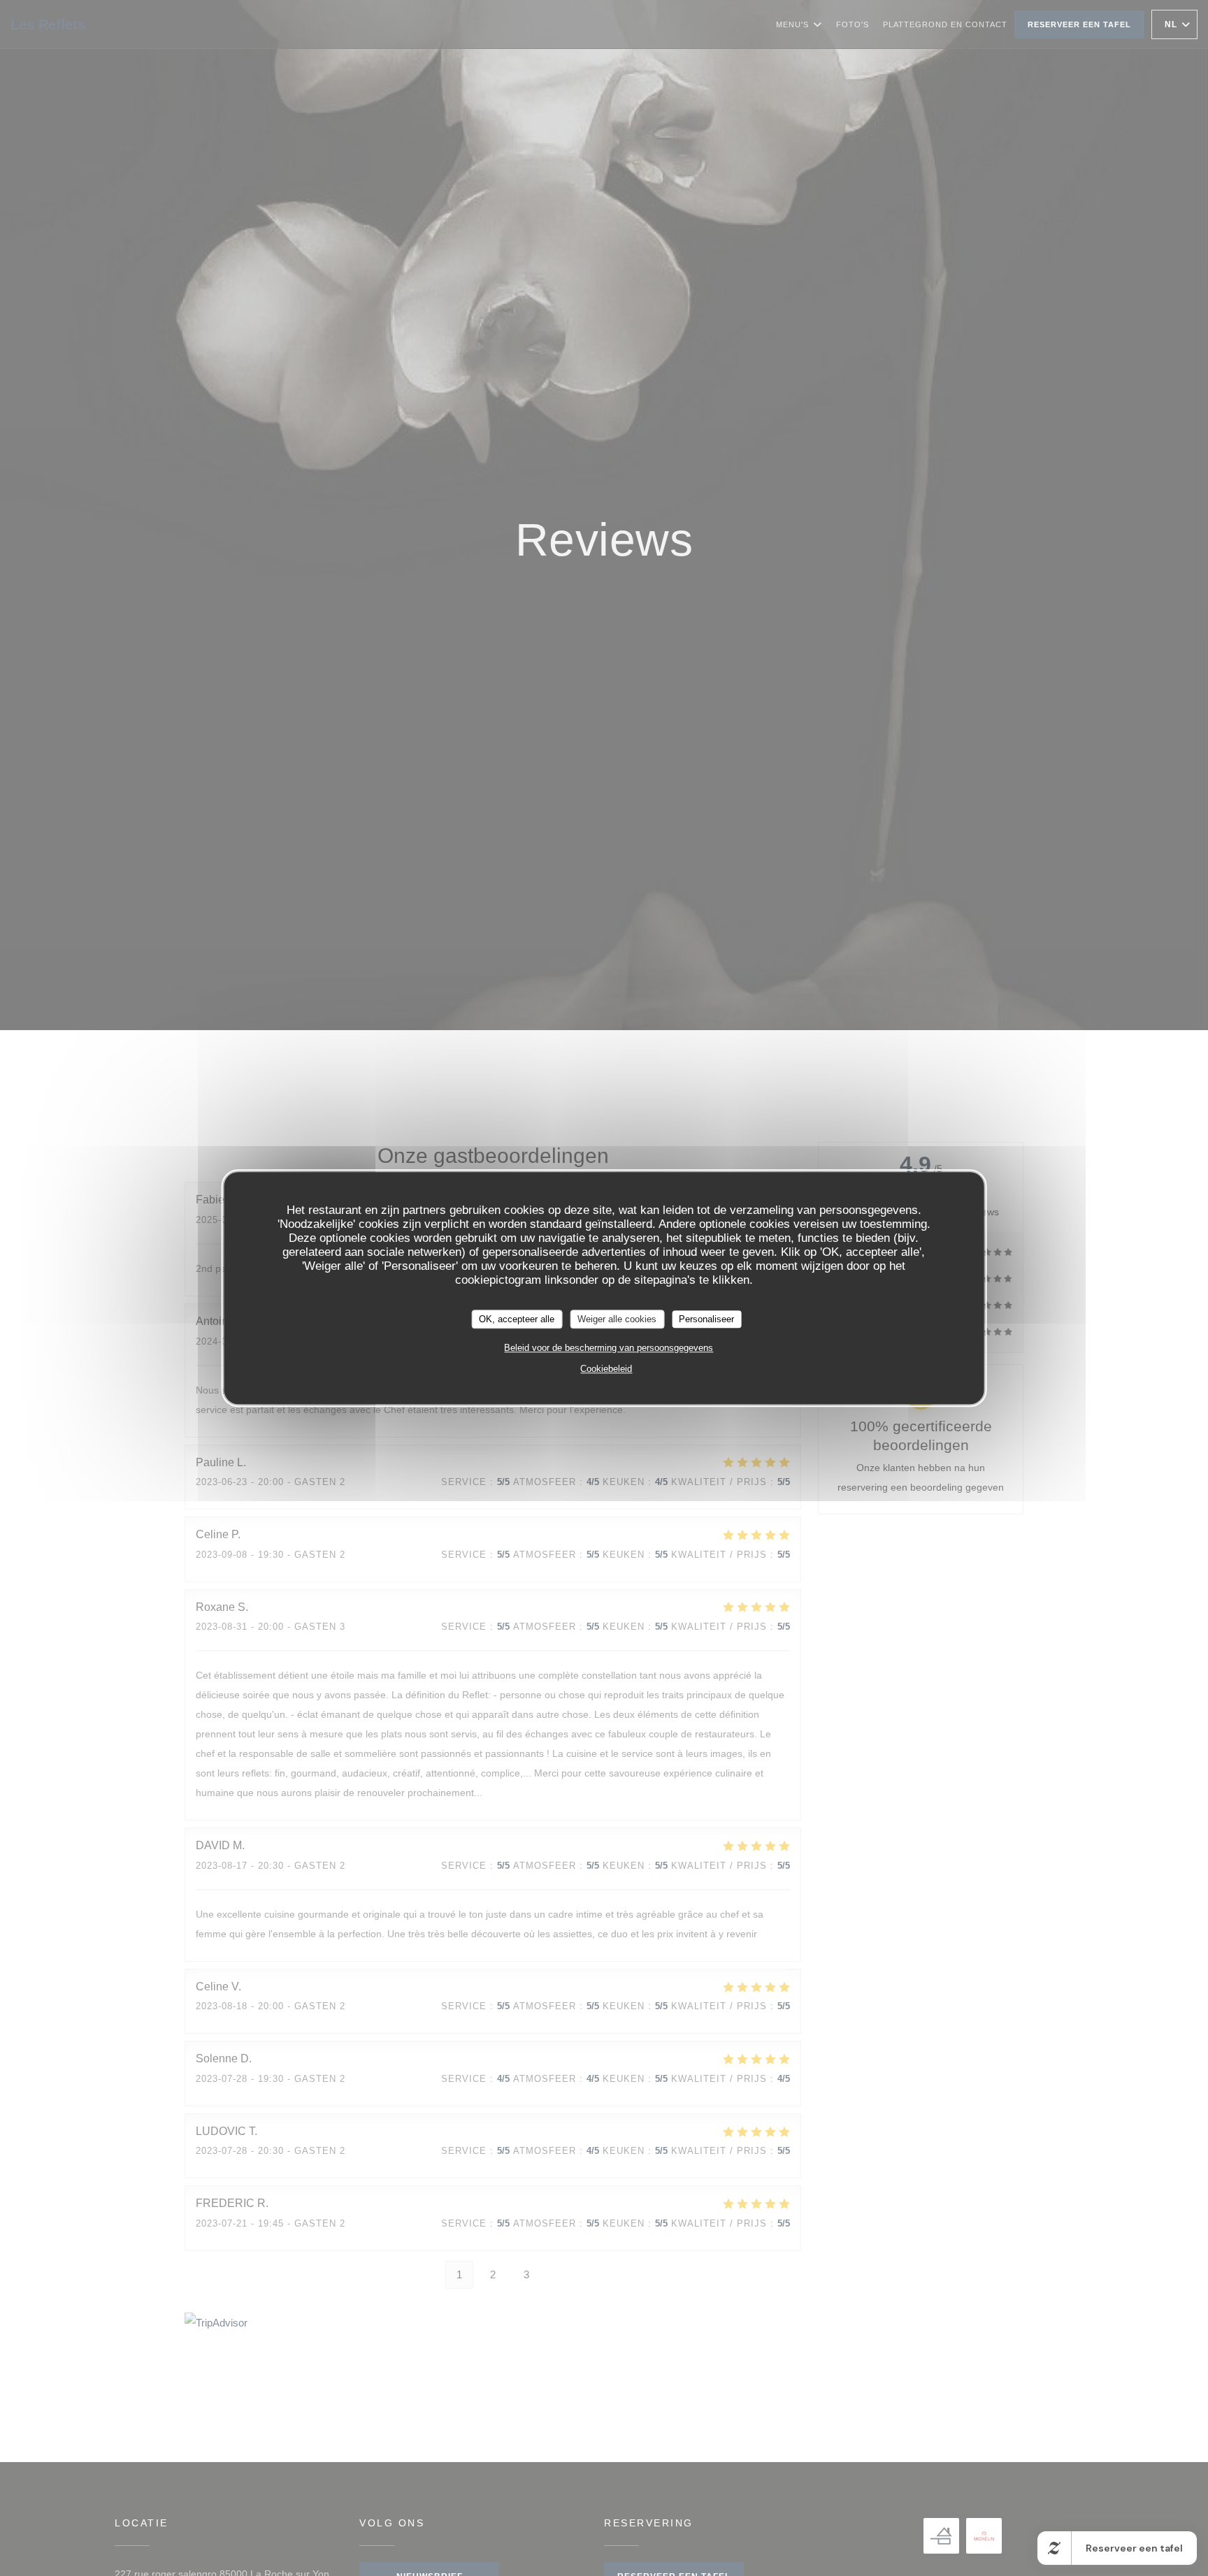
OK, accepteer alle (517, 1319)
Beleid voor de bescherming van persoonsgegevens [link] (609, 1348)
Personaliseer (706, 1319)
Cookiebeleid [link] (606, 1369)
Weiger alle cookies (617, 1319)
